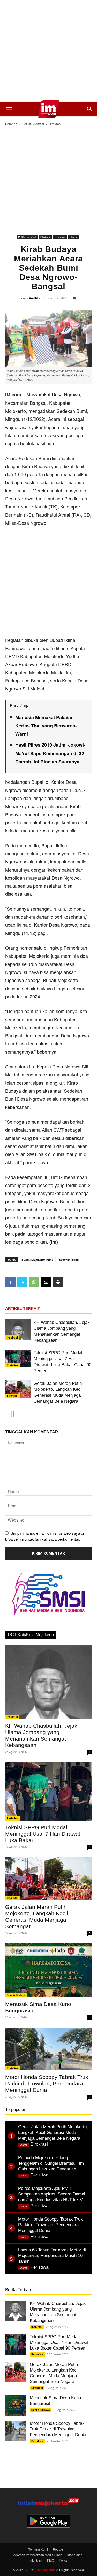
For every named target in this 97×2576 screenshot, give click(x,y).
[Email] (46, 1282)
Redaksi (59, 2549)
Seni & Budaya (16, 1995)
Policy (63, 2560)
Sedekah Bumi (69, 1260)
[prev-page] (8, 1414)
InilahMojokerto (45, 2569)
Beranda (11, 124)
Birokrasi (55, 124)
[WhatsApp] (34, 1282)
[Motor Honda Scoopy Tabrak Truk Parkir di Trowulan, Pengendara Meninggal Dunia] (48, 2049)
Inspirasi (12, 1338)
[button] (9, 109)
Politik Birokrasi (33, 124)
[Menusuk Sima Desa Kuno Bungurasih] (48, 1970)
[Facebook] (10, 1282)
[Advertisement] (48, 51)
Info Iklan (36, 2560)
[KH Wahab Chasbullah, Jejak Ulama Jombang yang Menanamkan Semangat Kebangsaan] (18, 1330)
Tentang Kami (38, 2549)
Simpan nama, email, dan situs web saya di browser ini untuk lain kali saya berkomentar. (44, 1536)
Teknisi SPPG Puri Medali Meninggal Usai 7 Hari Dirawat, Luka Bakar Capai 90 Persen (60, 2342)
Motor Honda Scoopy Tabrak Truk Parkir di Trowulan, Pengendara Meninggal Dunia (47, 2083)
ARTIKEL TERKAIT (23, 1308)
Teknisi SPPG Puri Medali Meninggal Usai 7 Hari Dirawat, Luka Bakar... (43, 1834)
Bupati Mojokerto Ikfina (37, 1260)
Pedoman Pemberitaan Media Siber (37, 2555)
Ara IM (33, 298)
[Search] (90, 109)
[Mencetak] (58, 1282)
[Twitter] (22, 1282)
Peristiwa (60, 237)
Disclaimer (74, 2555)
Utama (74, 237)
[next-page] (17, 1414)
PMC (51, 2560)
